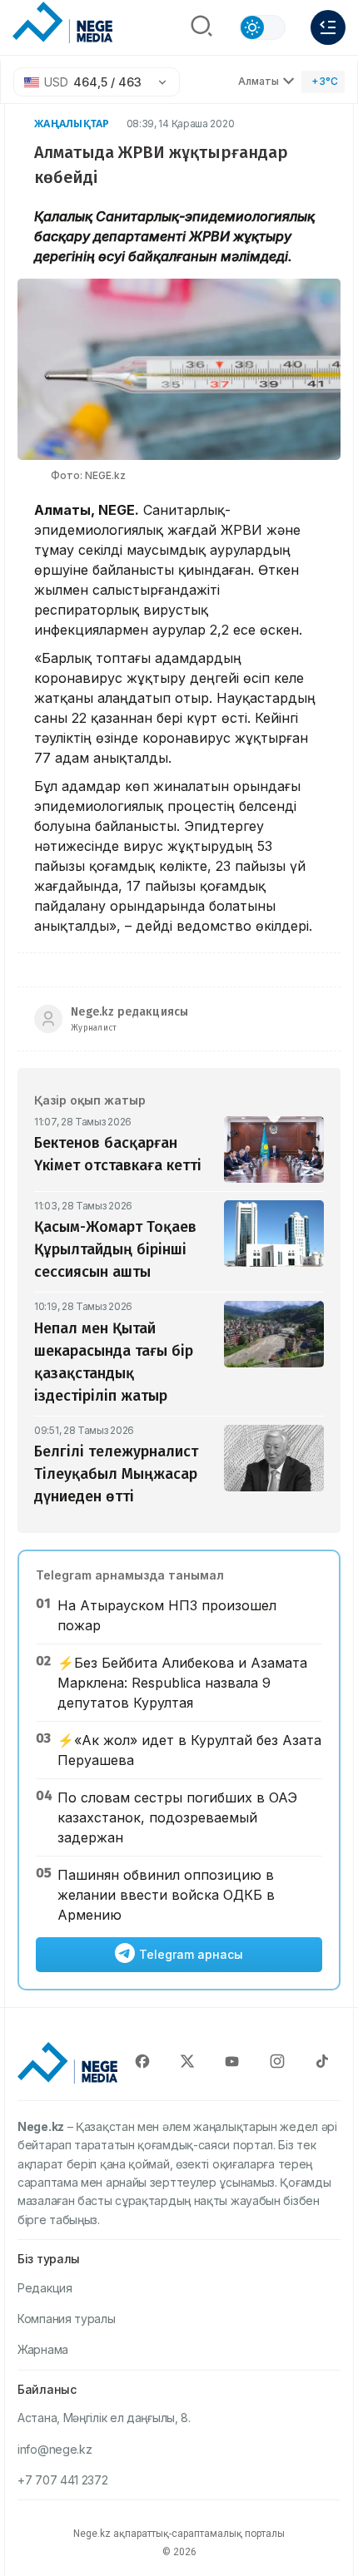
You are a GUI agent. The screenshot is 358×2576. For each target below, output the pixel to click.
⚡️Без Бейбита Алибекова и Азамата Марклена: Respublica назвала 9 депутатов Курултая (182, 1683)
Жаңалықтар (72, 124)
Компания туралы (67, 2319)
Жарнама (43, 2349)
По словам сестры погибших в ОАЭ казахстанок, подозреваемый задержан (177, 1817)
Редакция (45, 2288)
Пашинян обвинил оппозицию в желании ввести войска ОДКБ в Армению (166, 1895)
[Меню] (328, 27)
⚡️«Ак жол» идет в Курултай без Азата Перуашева (189, 1750)
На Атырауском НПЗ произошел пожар (167, 1615)
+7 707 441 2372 (63, 2480)
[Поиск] (201, 27)
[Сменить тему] (262, 27)
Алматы (259, 81)
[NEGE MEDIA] (62, 23)
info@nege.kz (55, 2449)
